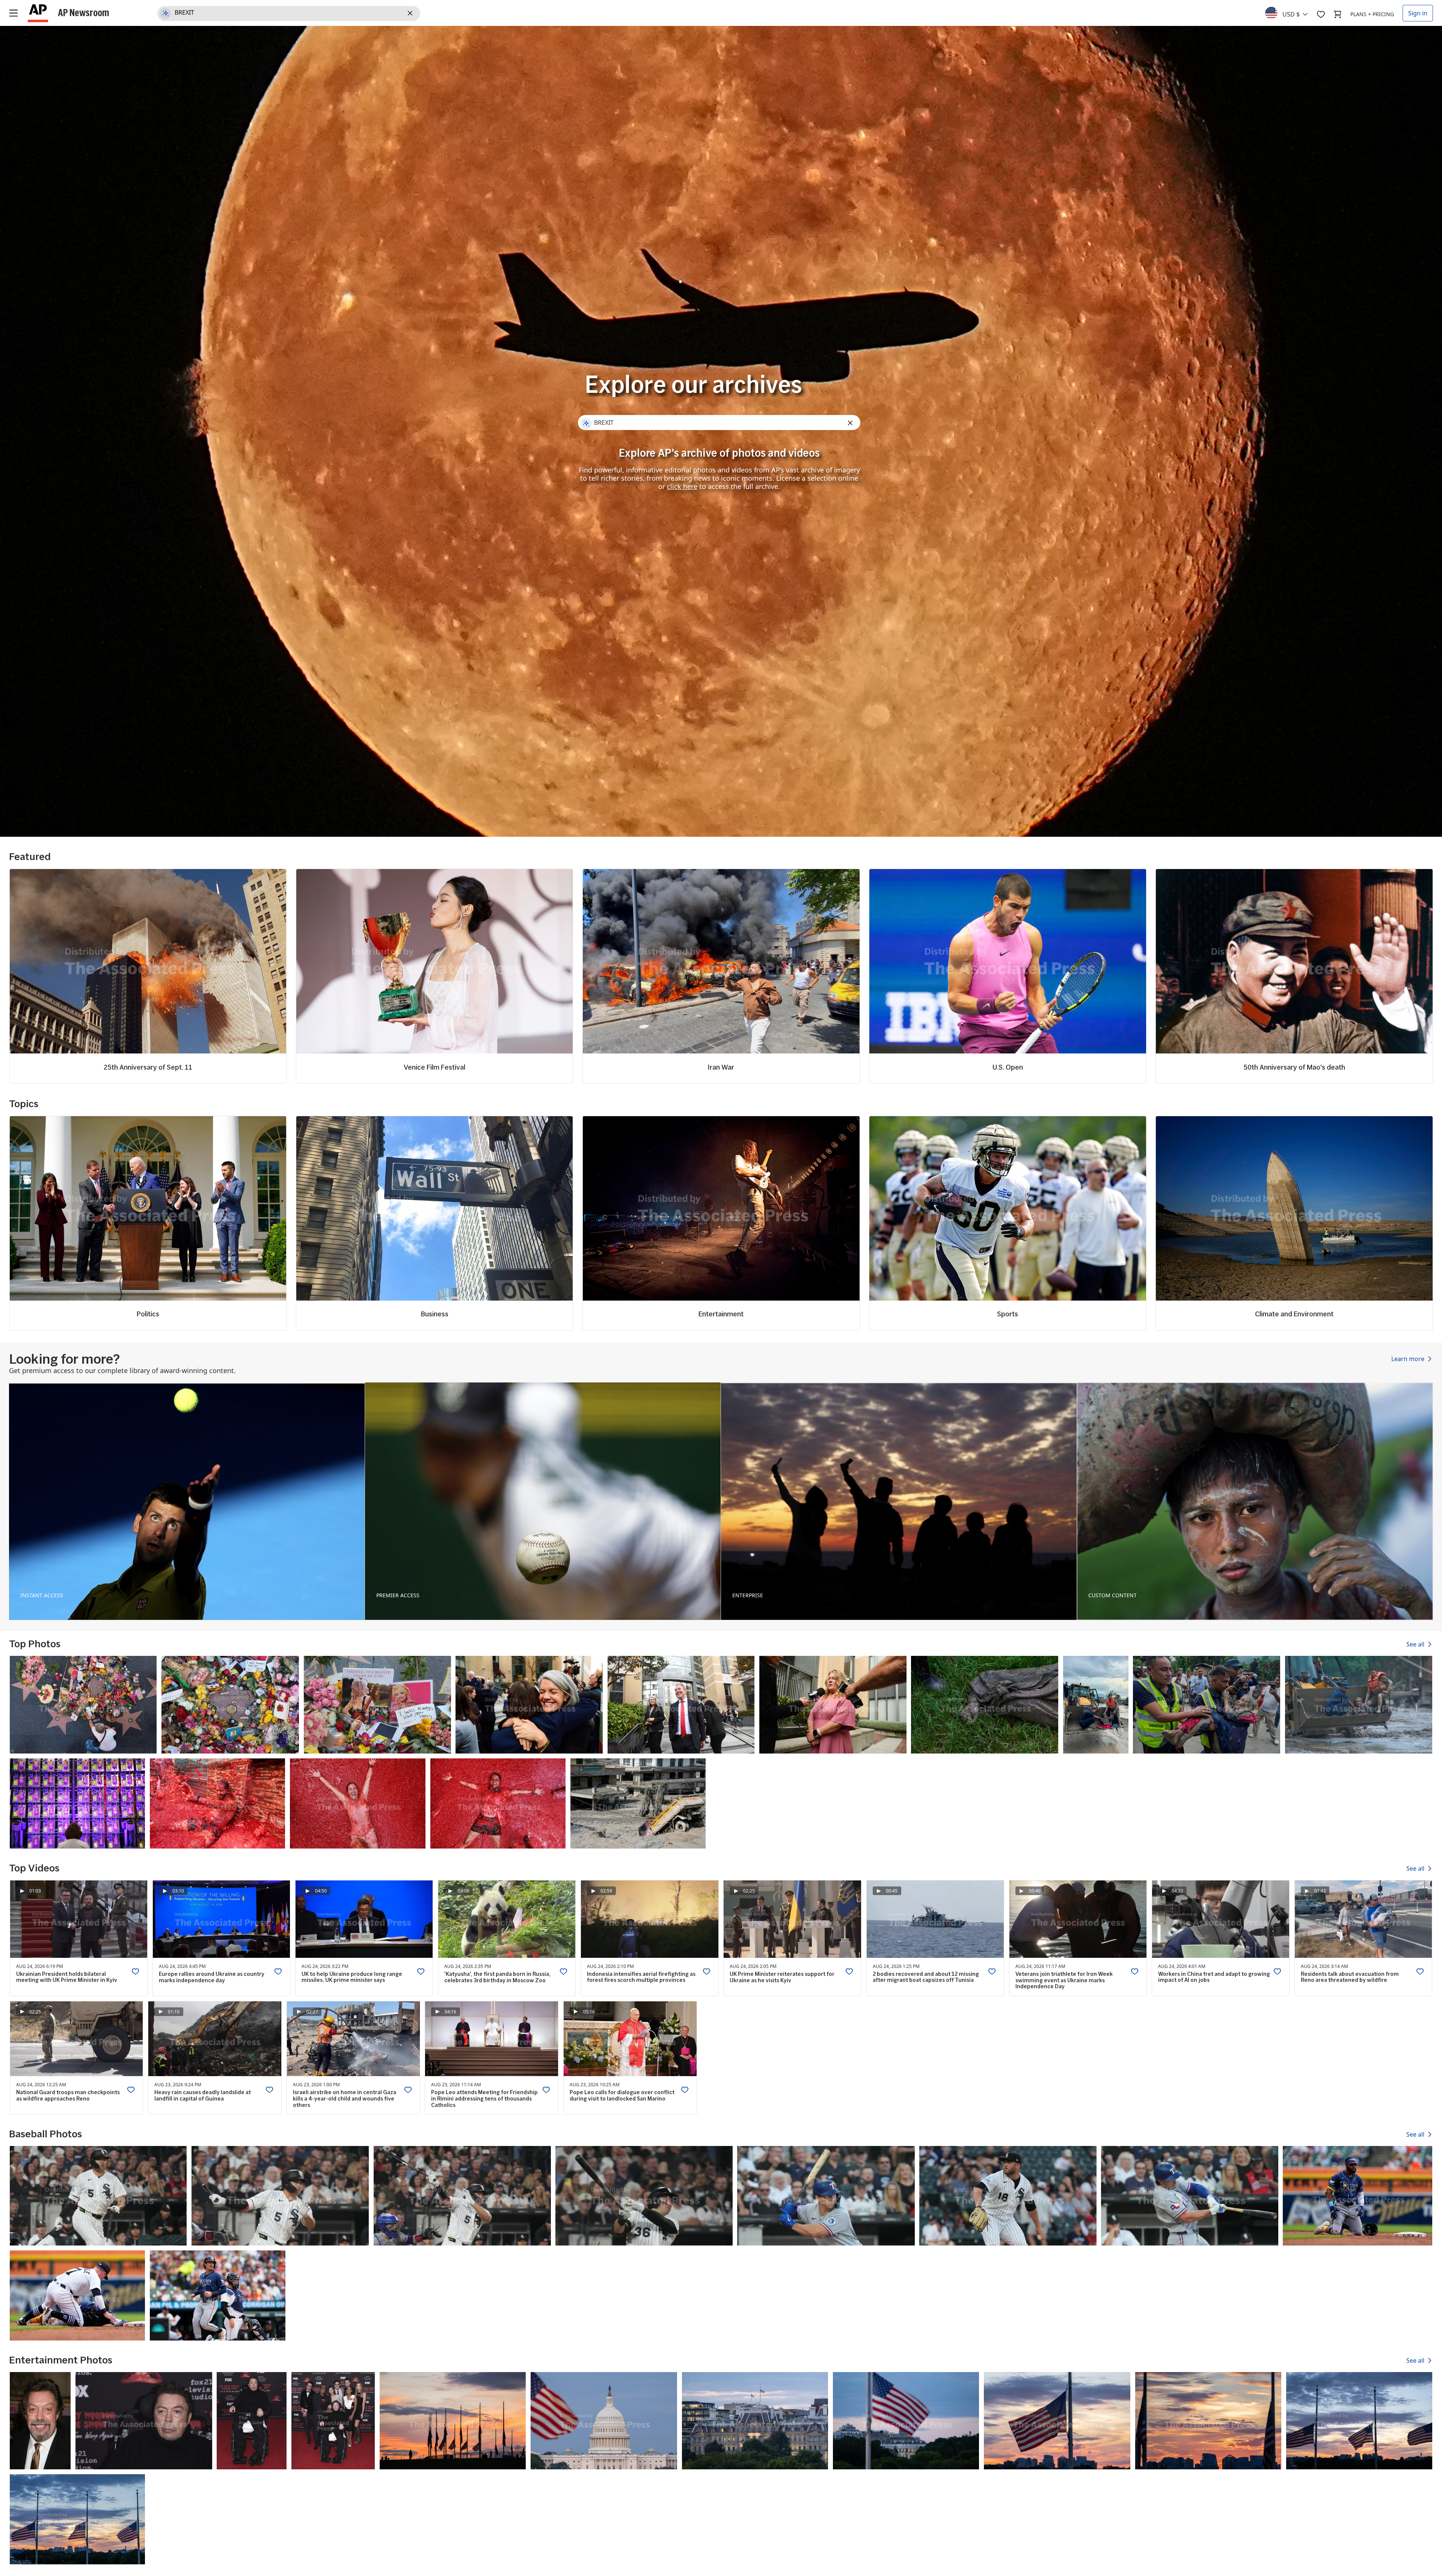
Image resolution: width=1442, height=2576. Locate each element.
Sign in (1418, 13)
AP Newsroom (84, 12)
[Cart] (1338, 14)
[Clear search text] (411, 14)
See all (1416, 1644)
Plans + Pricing (1372, 14)
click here (682, 486)
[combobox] (1291, 12)
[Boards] (1321, 14)
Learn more (1409, 1359)
